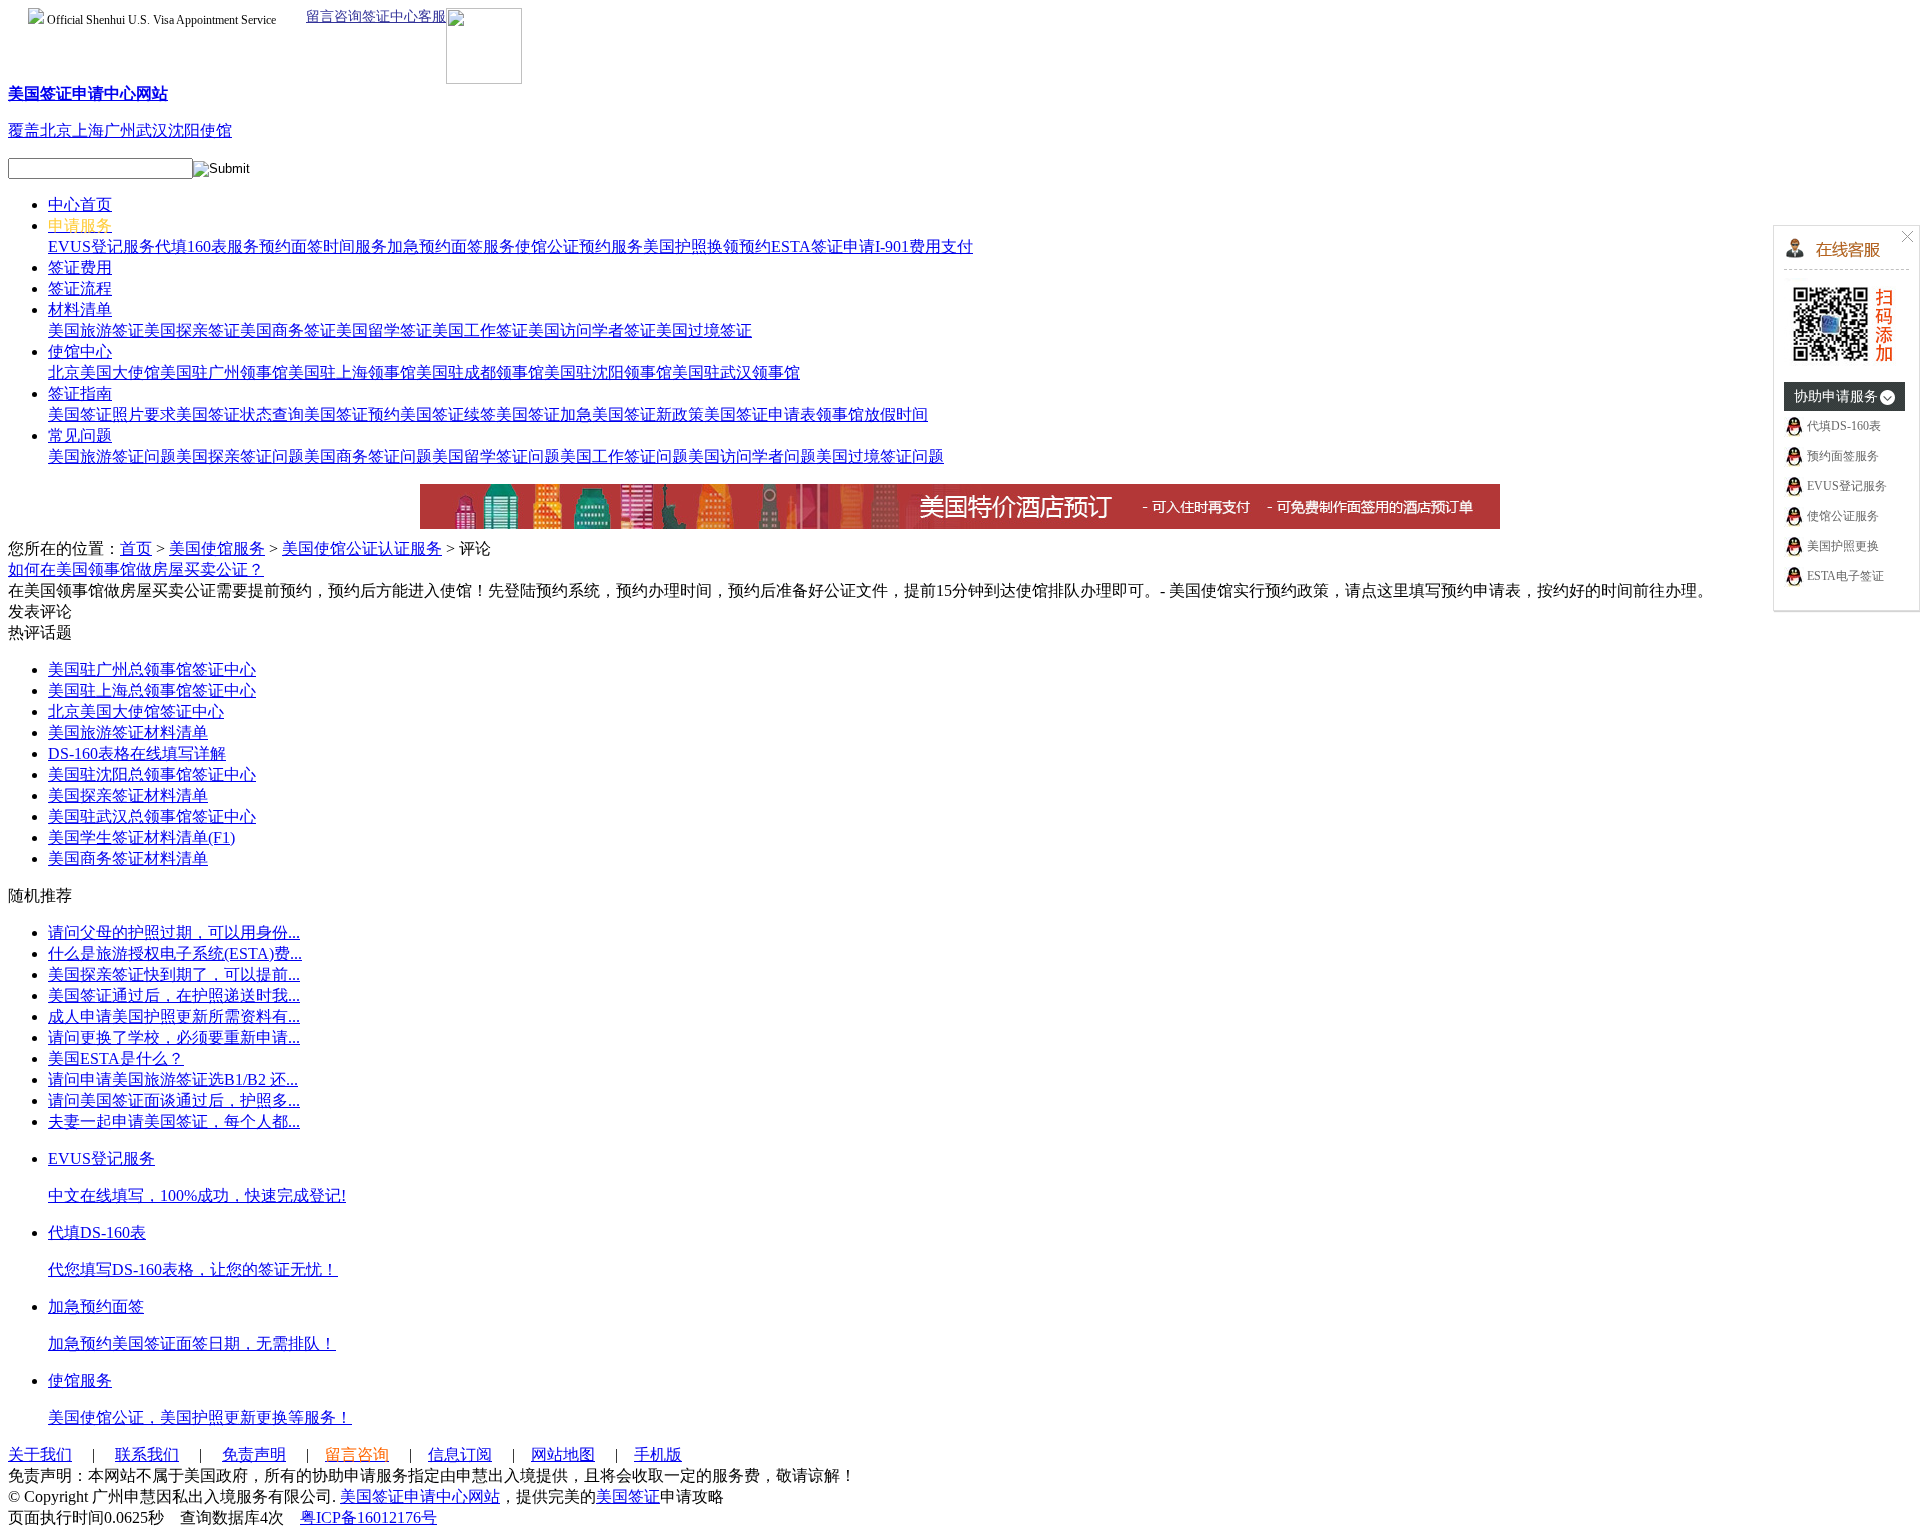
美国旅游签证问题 (112, 456)
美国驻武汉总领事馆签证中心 (152, 816)
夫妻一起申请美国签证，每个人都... (174, 1121)
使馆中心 (80, 351)
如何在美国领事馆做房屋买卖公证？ (136, 569)
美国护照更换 (1843, 546)
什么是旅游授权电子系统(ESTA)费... (175, 953)
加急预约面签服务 (451, 246)
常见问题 (80, 435)
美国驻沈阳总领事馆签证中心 (152, 774)
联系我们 (147, 1454)
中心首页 (80, 204)
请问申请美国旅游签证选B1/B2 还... (173, 1079)
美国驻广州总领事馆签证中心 (152, 669)
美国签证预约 (352, 414)
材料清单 (80, 309)
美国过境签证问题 (880, 456)
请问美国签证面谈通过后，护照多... (174, 1100)
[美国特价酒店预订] (960, 523)
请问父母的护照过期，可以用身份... (174, 932)
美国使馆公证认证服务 (362, 548)
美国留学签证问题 (496, 456)
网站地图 (563, 1454)
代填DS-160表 (1844, 426)
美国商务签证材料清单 (128, 858)
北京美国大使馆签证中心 (136, 711)
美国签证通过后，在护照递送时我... (174, 995)
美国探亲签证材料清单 (128, 795)
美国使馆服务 (217, 548)
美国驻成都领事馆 (480, 372)
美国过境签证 (704, 330)
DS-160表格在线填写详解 (137, 753)
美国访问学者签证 (592, 330)
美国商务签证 (288, 330)
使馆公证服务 (1843, 516)
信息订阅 (460, 1454)
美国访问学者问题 (752, 456)
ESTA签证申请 (823, 246)
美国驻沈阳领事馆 (608, 372)
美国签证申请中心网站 (420, 1496)
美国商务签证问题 (368, 456)
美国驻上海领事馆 (352, 372)
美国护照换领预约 (707, 246)
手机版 (658, 1454)
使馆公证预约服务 (579, 246)
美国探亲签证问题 (240, 456)
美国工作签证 (480, 330)
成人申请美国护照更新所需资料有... (174, 1016)
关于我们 (40, 1454)
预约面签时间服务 (323, 246)
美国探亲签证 (192, 330)
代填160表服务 (207, 246)
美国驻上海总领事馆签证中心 (152, 690)
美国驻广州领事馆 (224, 372)
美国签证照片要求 (112, 414)
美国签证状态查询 (240, 414)
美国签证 (628, 1496)
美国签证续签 (448, 414)
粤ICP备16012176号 (368, 1517)
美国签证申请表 (760, 414)
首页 (136, 548)
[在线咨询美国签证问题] (1843, 363)
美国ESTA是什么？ (116, 1058)
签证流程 (80, 288)
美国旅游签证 (96, 330)
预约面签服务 (1843, 456)
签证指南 (80, 393)
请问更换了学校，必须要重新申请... (174, 1037)
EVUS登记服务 (101, 246)
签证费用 (80, 267)
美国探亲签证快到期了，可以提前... (174, 974)
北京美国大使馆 (104, 372)
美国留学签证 (384, 330)
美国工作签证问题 (624, 456)
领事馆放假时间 (872, 414)
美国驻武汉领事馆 (736, 372)
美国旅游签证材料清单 (128, 732)
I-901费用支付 (924, 246)
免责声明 (254, 1454)
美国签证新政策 (648, 414)
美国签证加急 (544, 414)
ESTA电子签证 (1844, 576)
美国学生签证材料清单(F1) (141, 837)
